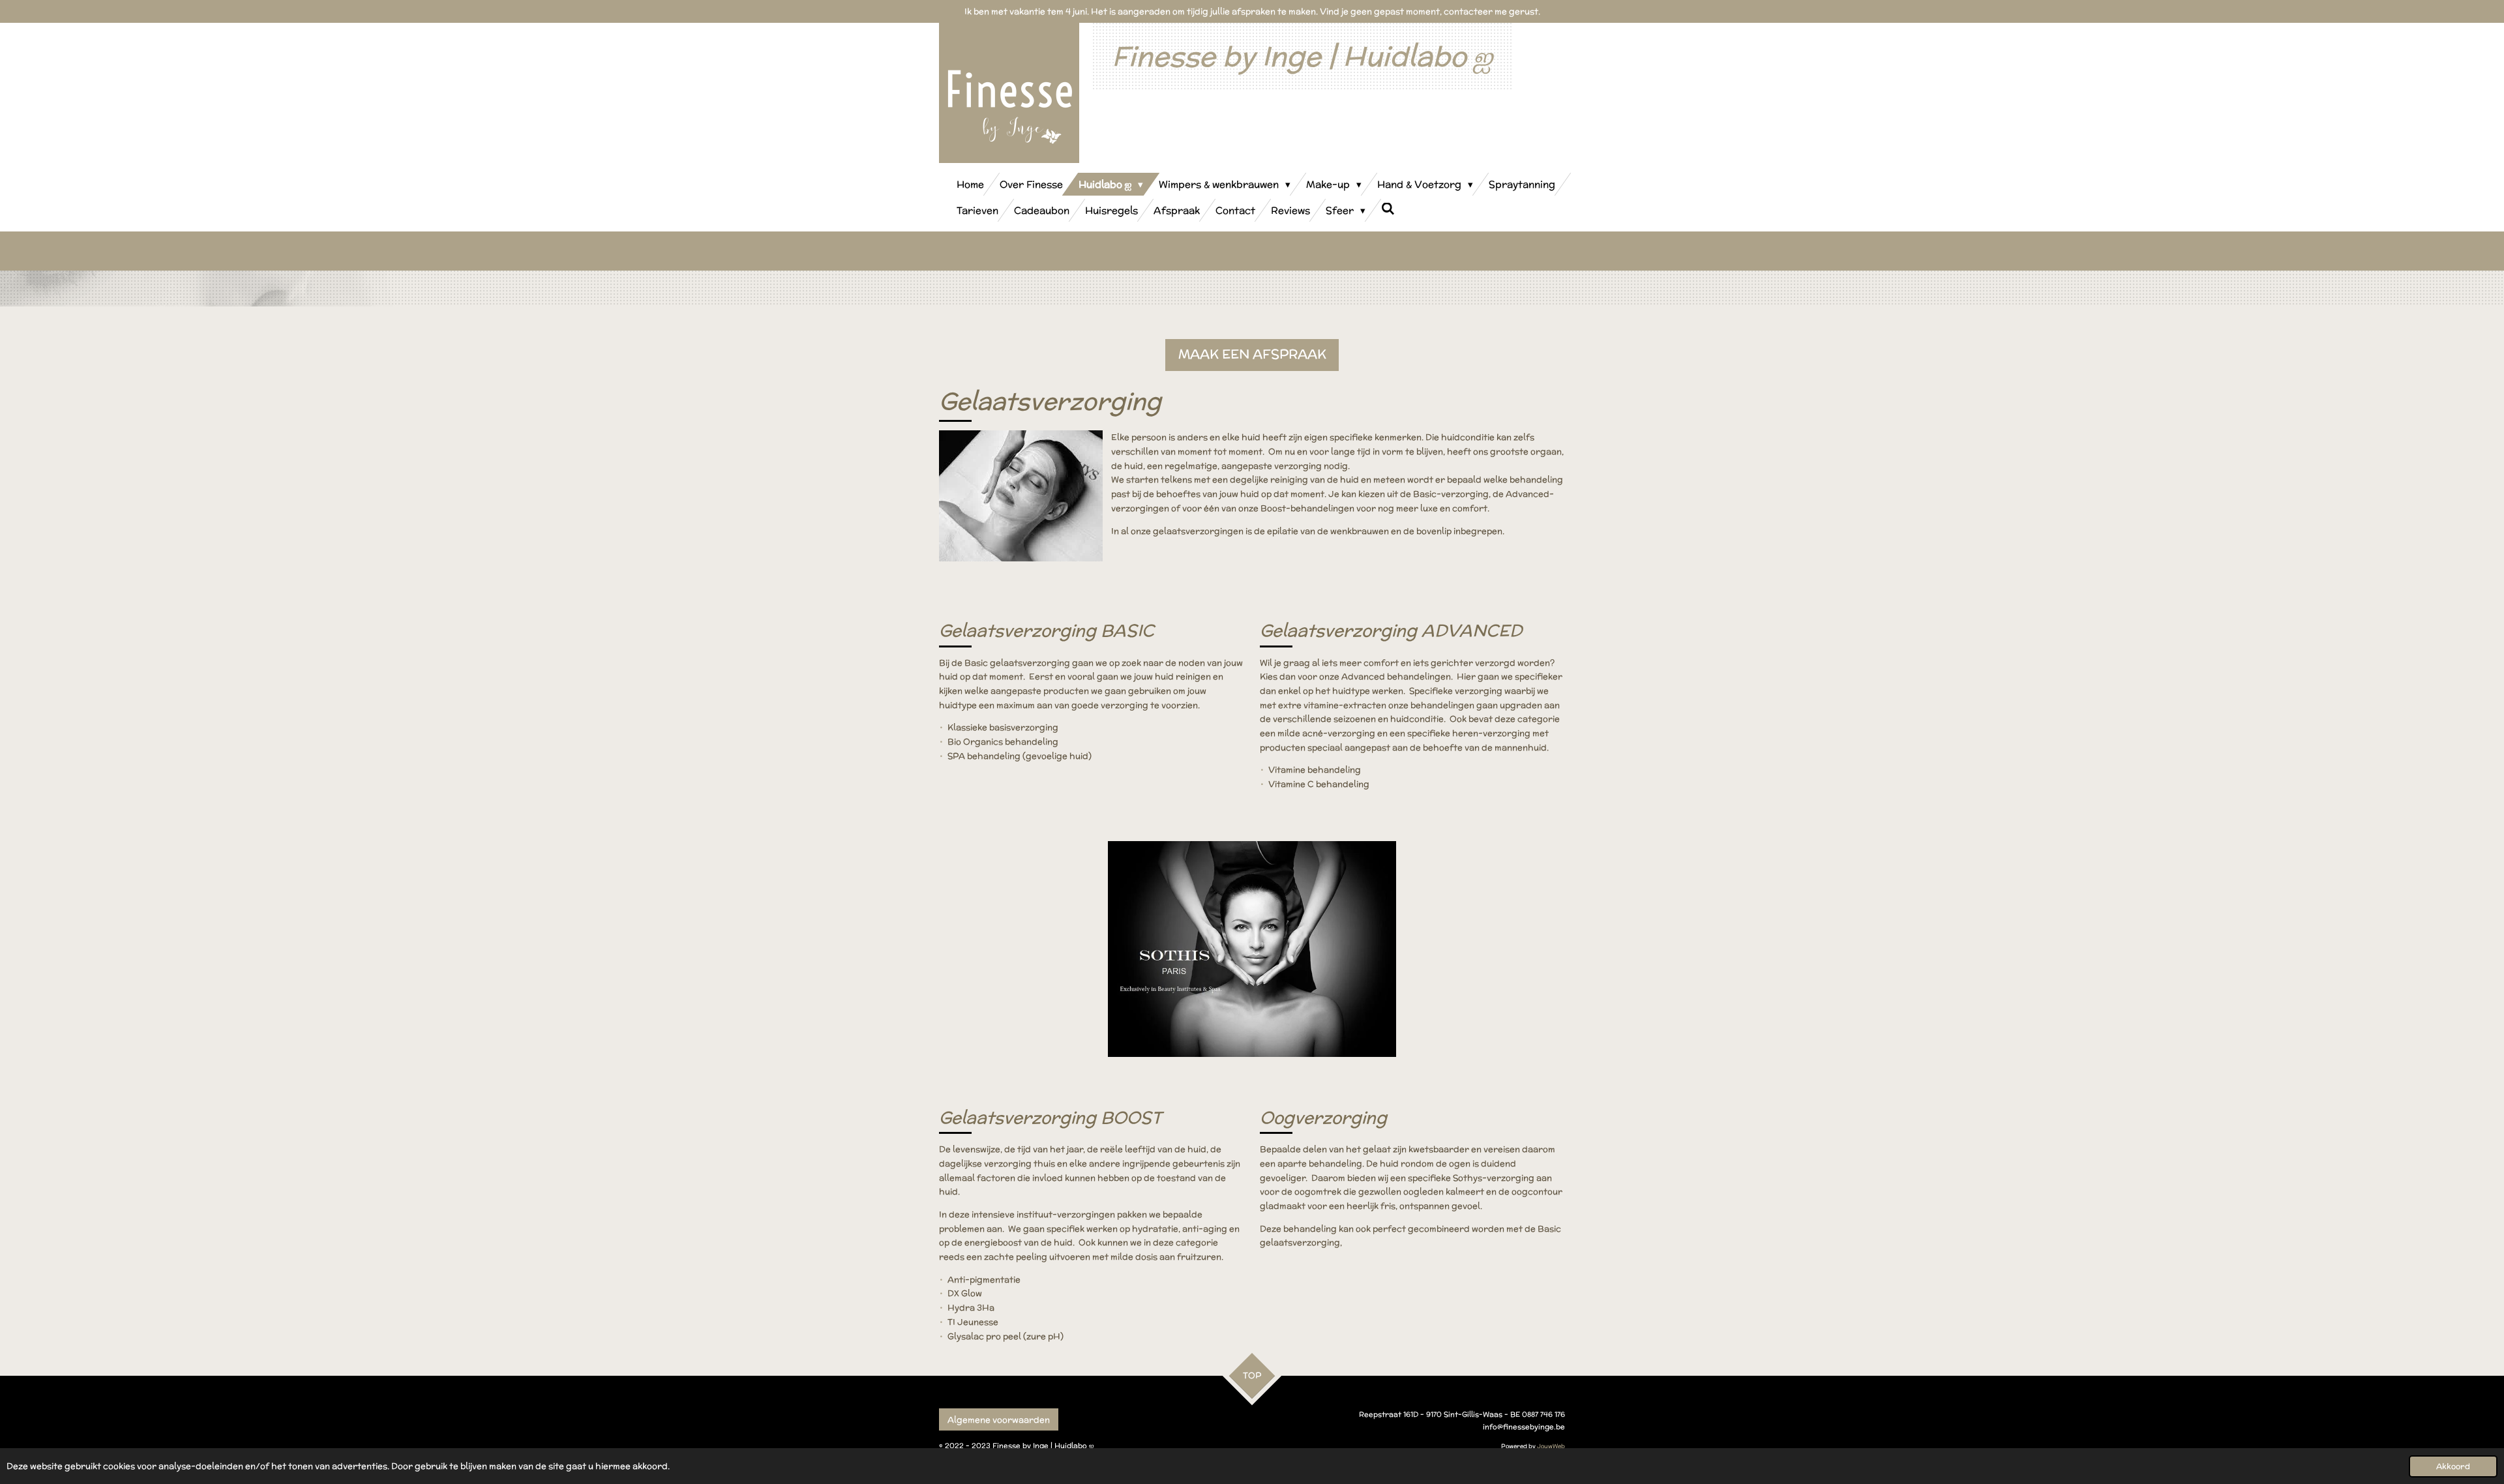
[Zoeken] (1388, 209)
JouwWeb (1551, 1446)
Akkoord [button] (2453, 1466)
